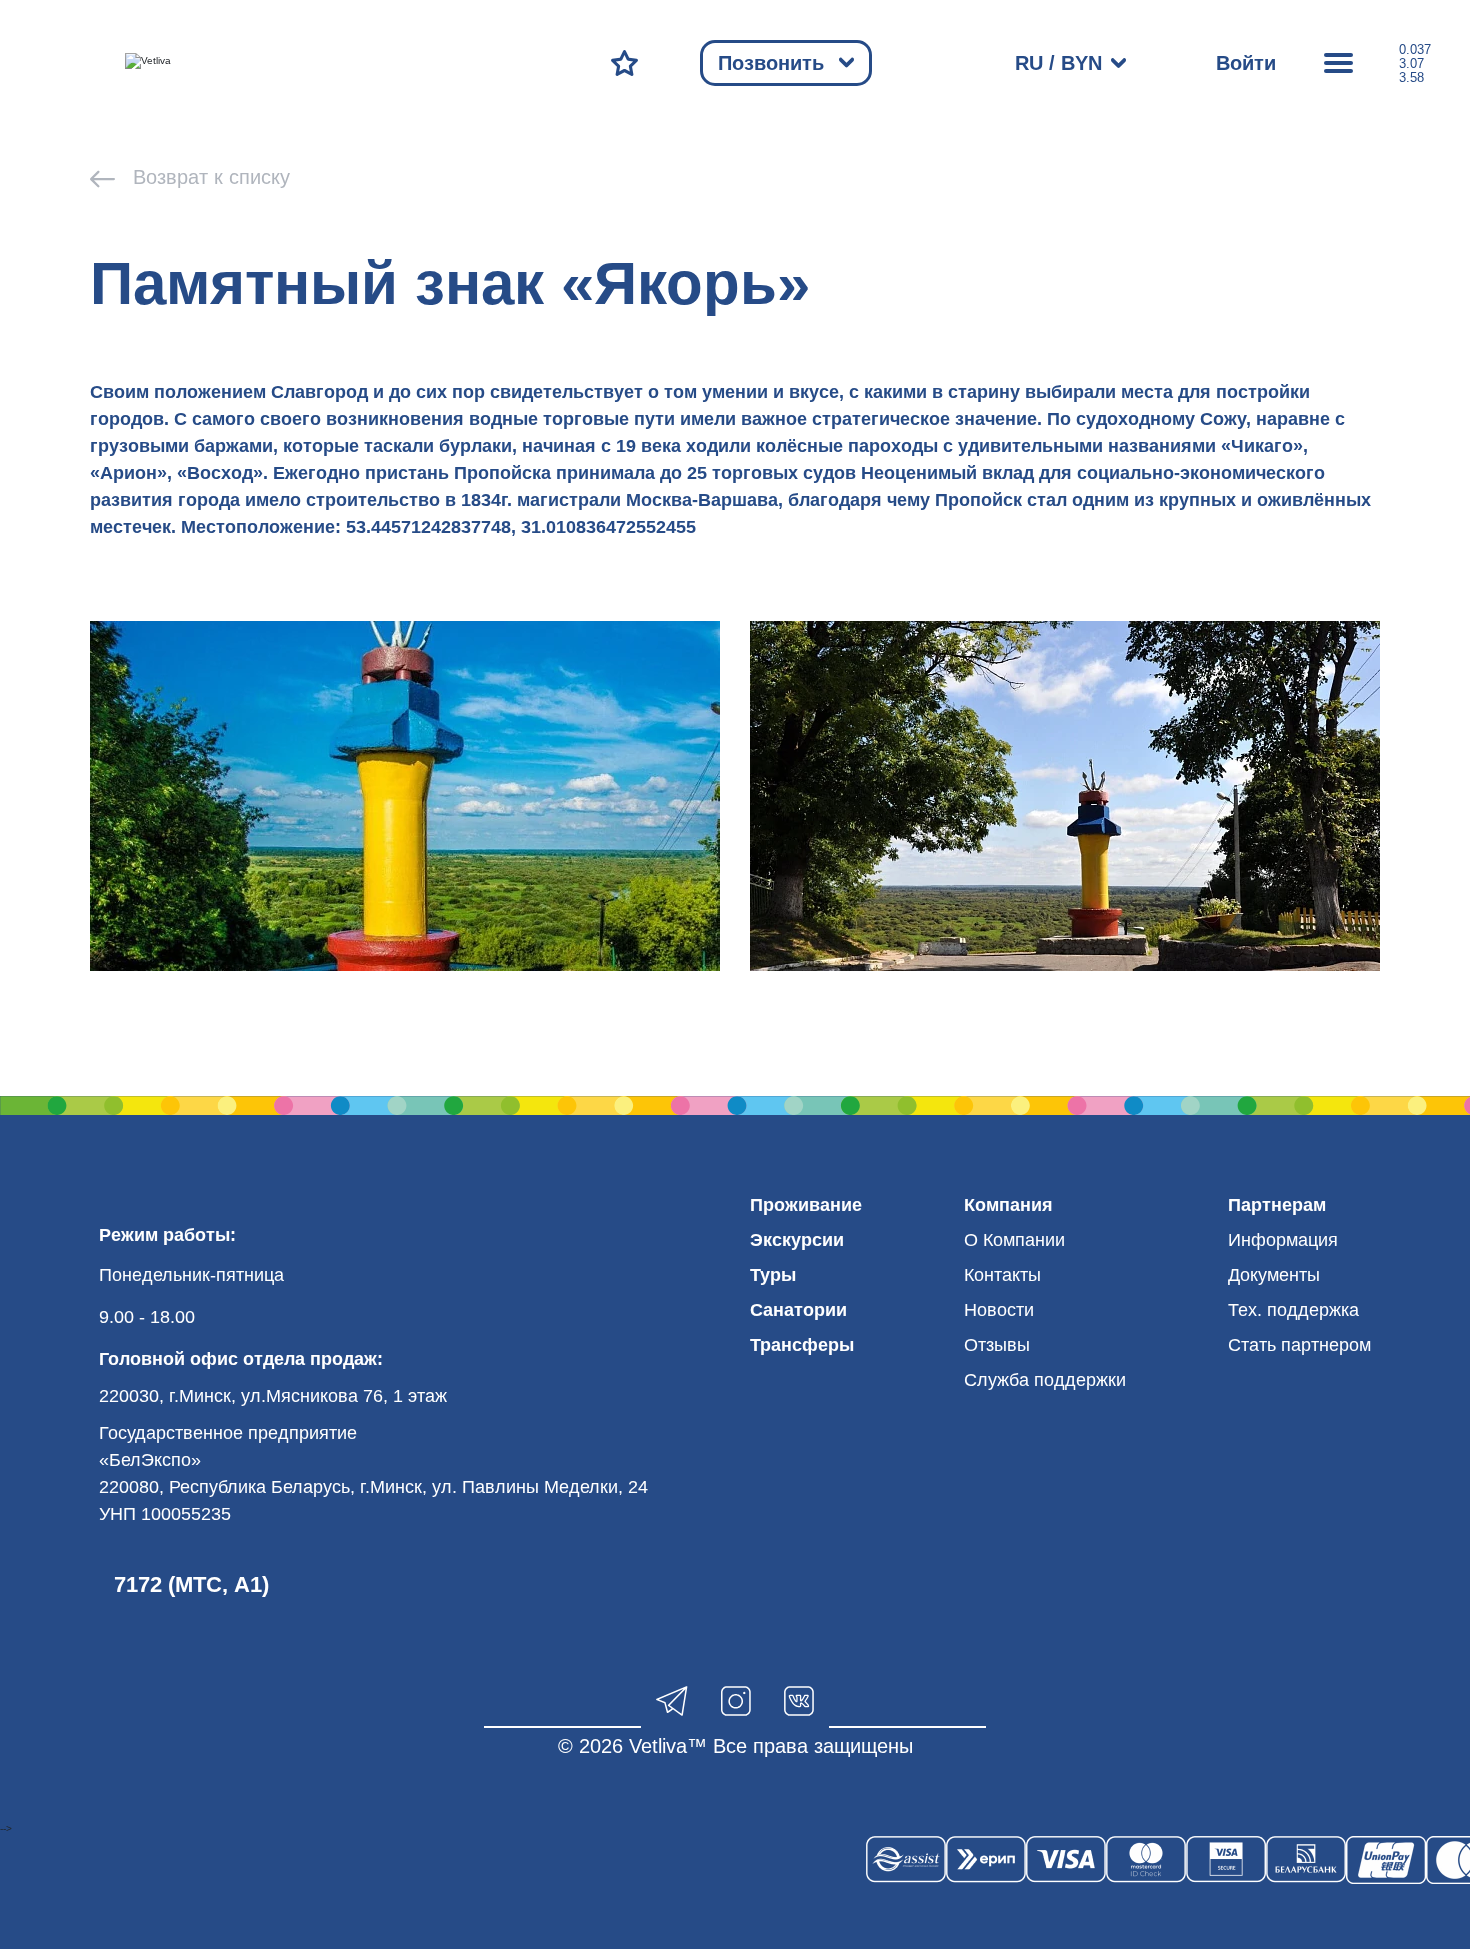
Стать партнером (1299, 1345)
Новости (999, 1310)
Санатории (798, 1310)
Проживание (806, 1205)
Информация (1283, 1240)
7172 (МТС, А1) (191, 1584)
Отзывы (997, 1345)
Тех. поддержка (1293, 1310)
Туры (773, 1275)
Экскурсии (797, 1240)
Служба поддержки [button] (1045, 1380)
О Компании (1014, 1240)
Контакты (1002, 1275)
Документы (1274, 1275)
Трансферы (802, 1345)
